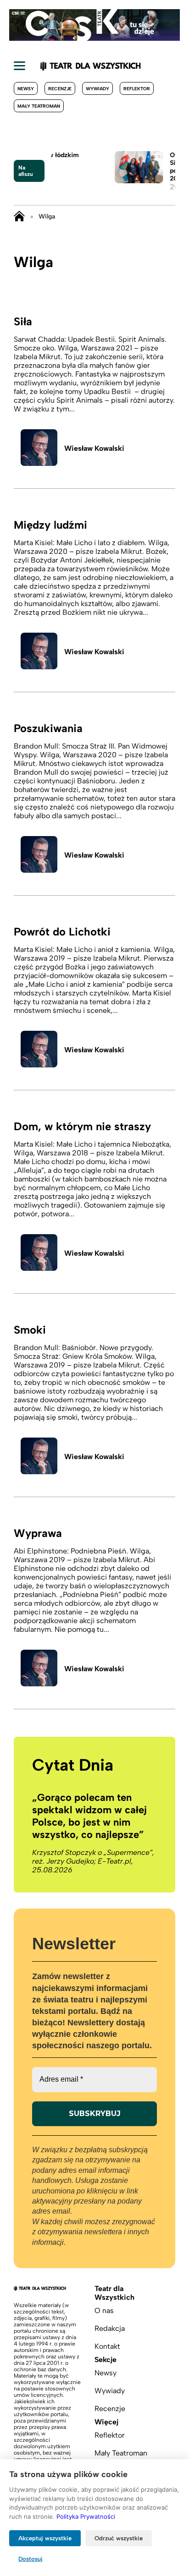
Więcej (106, 2422)
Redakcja (110, 2328)
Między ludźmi (50, 525)
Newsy (26, 89)
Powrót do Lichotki (62, 932)
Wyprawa (38, 1533)
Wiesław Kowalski (94, 448)
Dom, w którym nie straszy (82, 1126)
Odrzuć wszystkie (119, 2538)
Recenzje (60, 89)
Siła (23, 321)
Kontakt (107, 2346)
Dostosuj (31, 2559)
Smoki (30, 1330)
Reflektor (137, 89)
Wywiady (97, 89)
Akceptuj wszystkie (45, 2538)
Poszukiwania (48, 728)
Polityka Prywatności (86, 2516)
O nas (104, 2311)
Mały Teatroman (39, 106)
